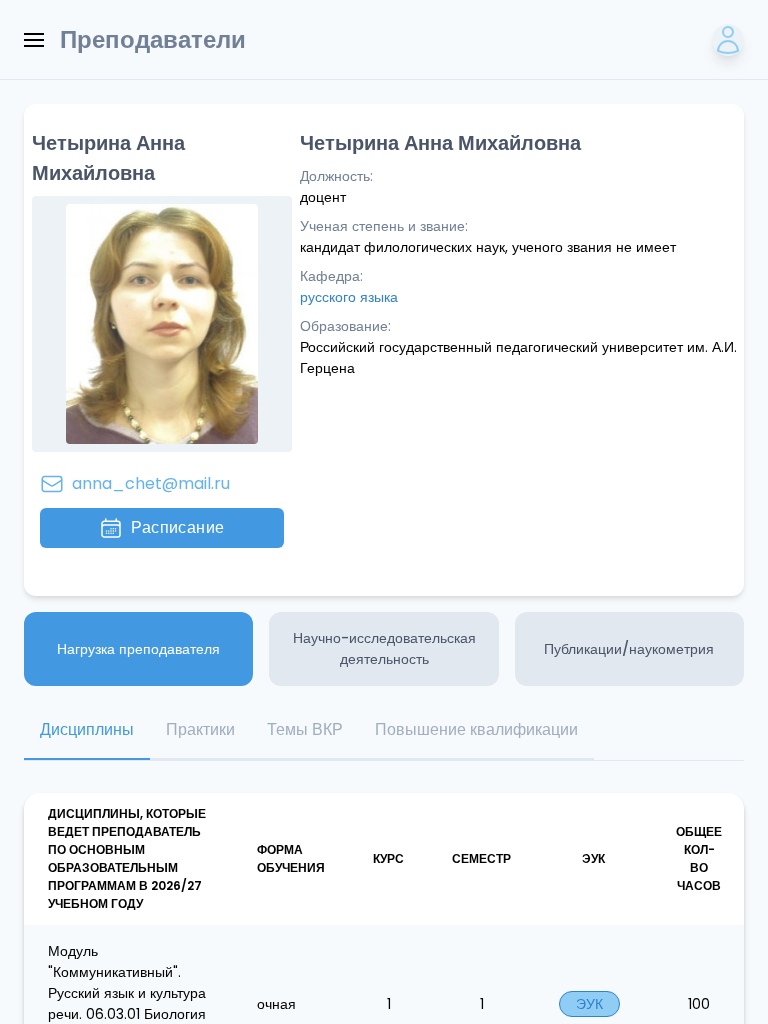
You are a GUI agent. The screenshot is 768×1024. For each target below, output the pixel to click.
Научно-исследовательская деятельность (384, 648)
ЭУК (589, 1004)
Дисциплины (87, 729)
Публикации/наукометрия (629, 649)
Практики (200, 729)
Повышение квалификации (476, 729)
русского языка (349, 297)
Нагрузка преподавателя (138, 649)
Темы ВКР (305, 729)
